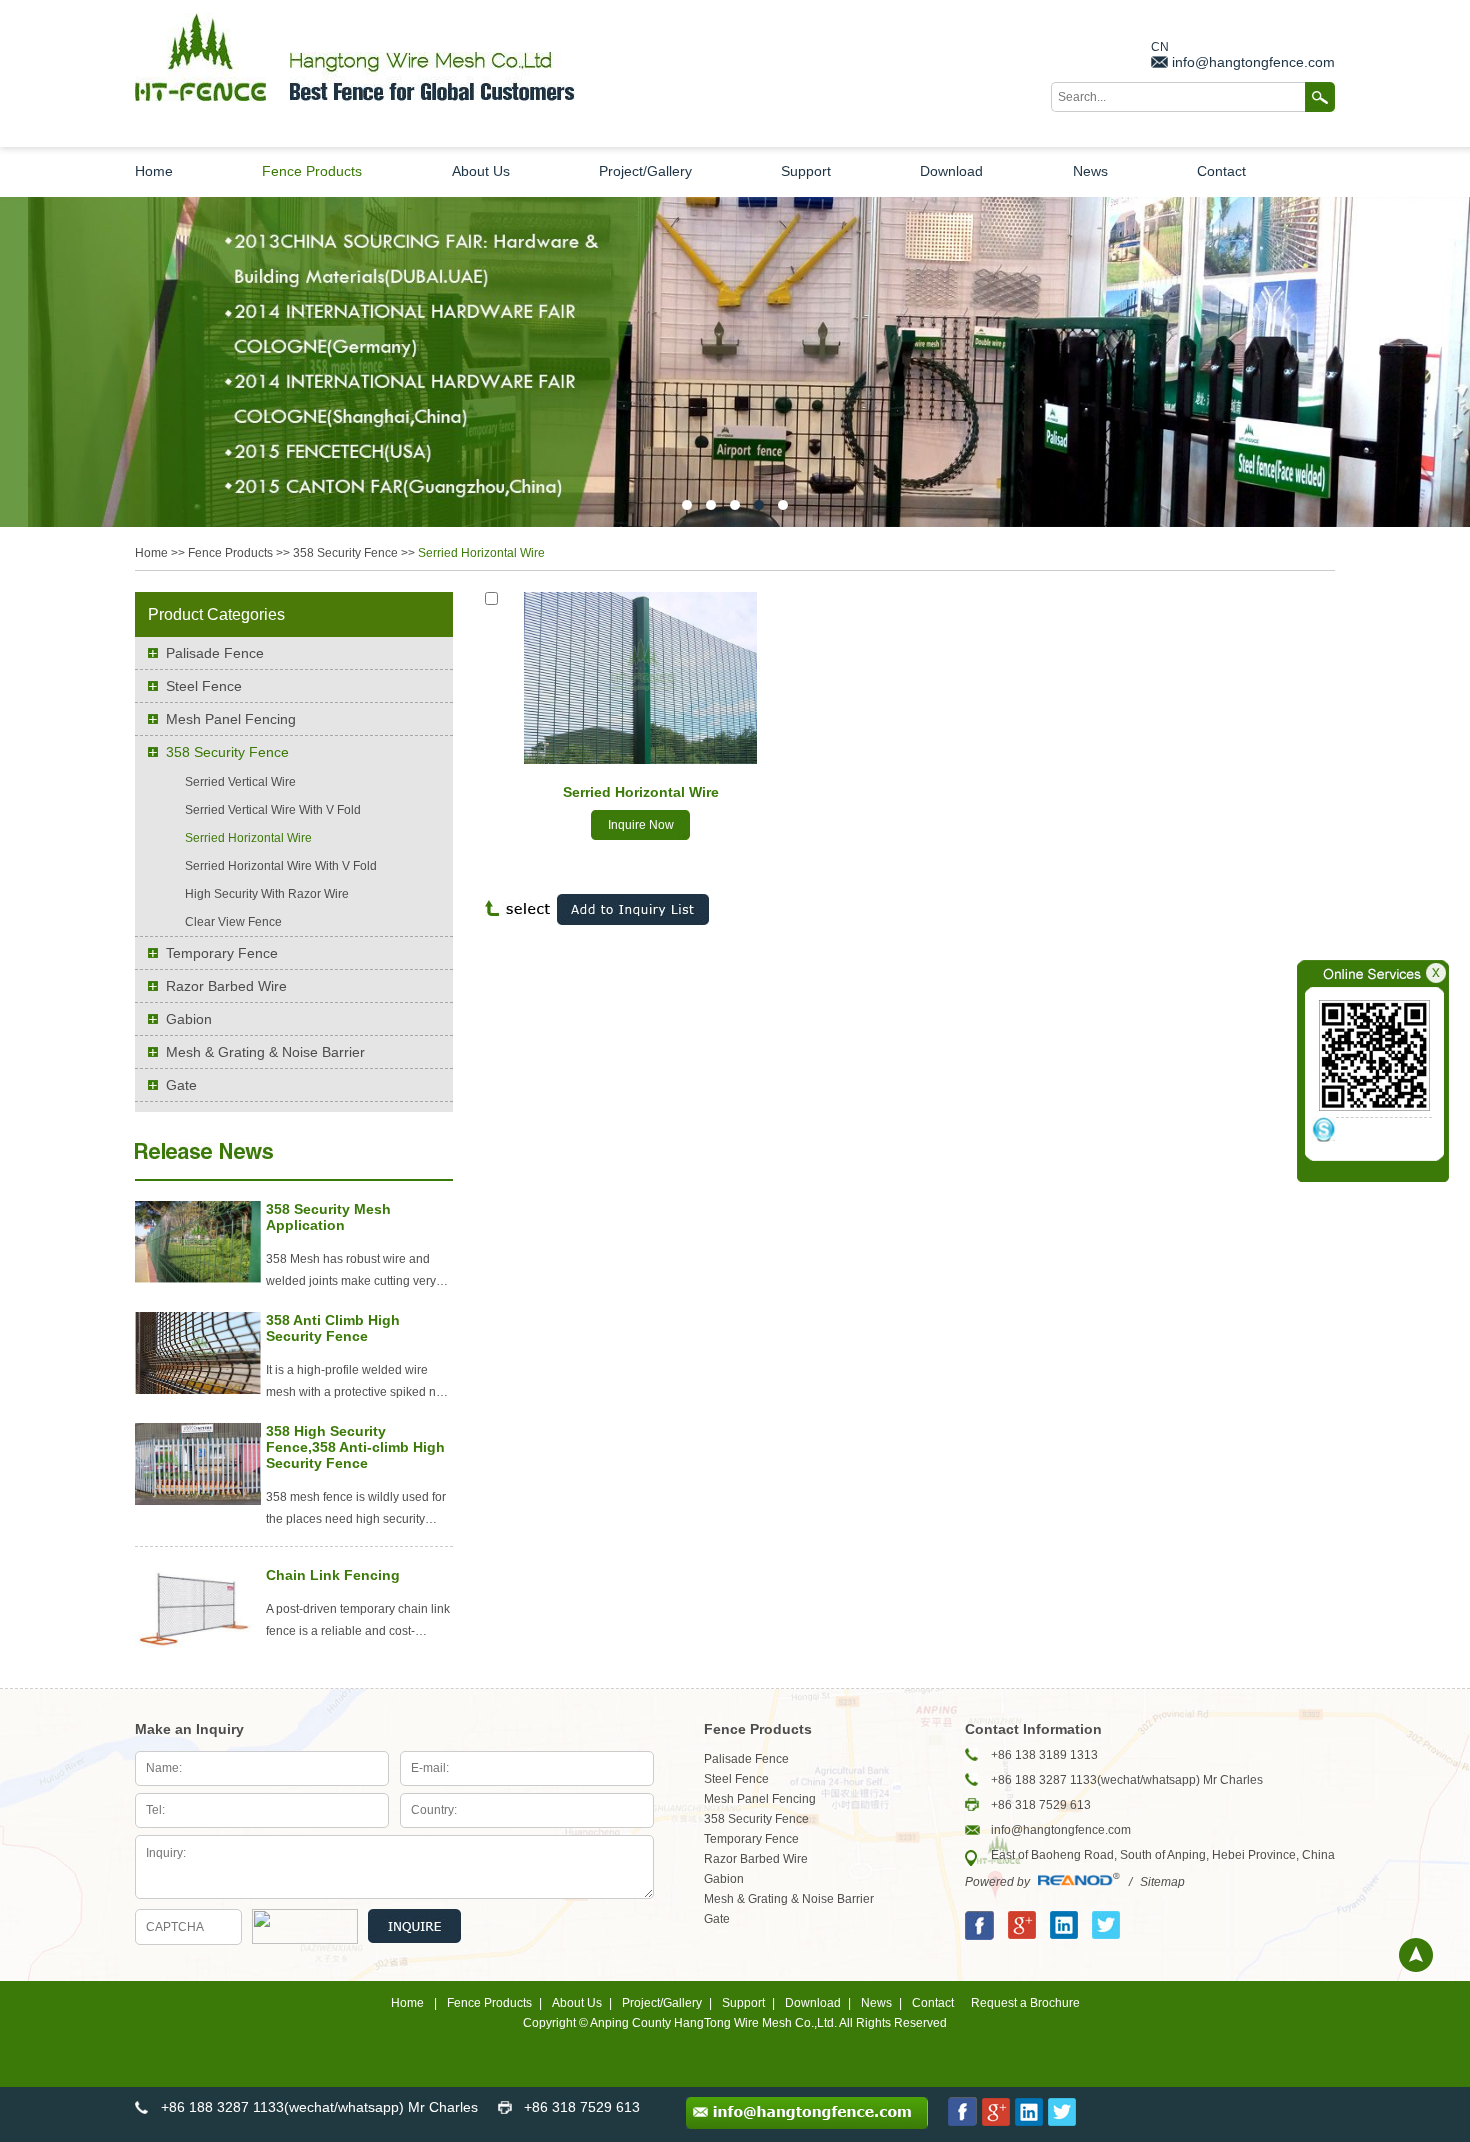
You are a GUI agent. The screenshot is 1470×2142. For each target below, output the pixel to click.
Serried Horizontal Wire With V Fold (281, 866)
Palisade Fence (215, 653)
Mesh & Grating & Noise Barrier (265, 1052)
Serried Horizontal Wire (641, 792)
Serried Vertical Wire (240, 782)
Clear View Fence (233, 922)
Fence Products (312, 171)
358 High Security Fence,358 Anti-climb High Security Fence (355, 1447)
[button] (31, 362)
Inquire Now (641, 825)
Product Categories (216, 614)
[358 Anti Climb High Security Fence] (198, 1390)
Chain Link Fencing (333, 1575)
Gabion (189, 1019)
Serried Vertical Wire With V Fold (273, 810)
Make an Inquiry (189, 1729)
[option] (735, 362)
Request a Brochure (1025, 2003)
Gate (181, 1085)
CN (1160, 47)
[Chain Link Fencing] (198, 1645)
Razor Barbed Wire (226, 986)
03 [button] (735, 505)
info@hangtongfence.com (1253, 62)
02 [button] (711, 505)
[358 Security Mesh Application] (198, 1279)
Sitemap (1162, 1882)
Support (806, 171)
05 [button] (783, 505)
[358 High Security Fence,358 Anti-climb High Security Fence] (198, 1501)
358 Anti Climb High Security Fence (333, 1328)
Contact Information (1033, 1729)
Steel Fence (204, 686)
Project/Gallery (645, 171)
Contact (1221, 171)
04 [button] (759, 505)
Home (154, 171)
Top (1416, 1955)
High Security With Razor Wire (267, 894)
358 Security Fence (345, 553)
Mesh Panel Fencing (231, 719)
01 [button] (687, 505)
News (1090, 171)
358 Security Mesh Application (328, 1217)
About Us (481, 171)
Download (951, 171)
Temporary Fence (222, 953)
